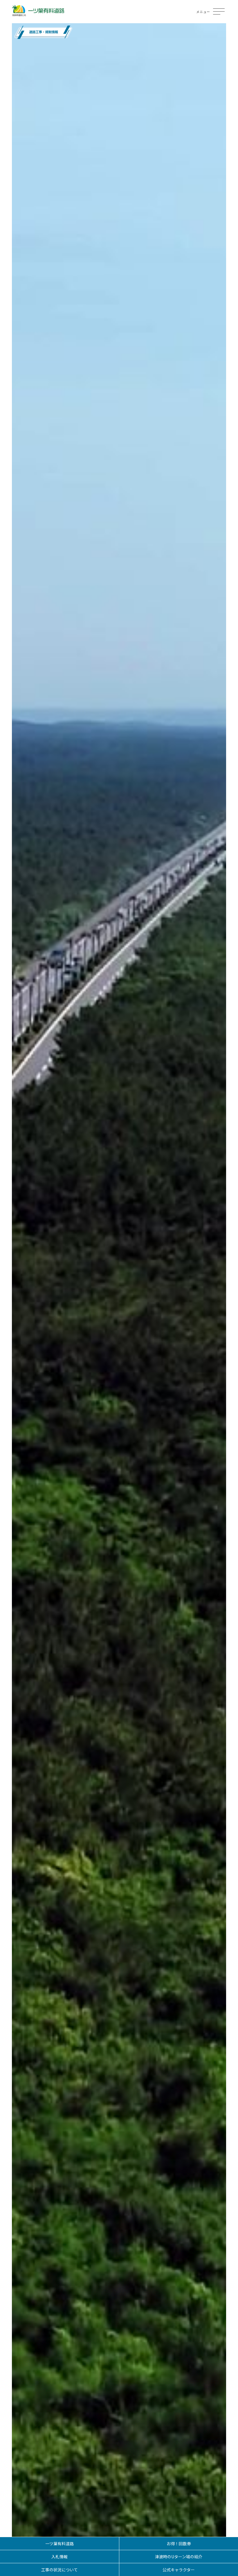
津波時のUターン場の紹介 (179, 2557)
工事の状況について (59, 2570)
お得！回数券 (179, 2543)
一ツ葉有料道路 (59, 2543)
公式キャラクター (179, 2570)
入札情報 (59, 2557)
